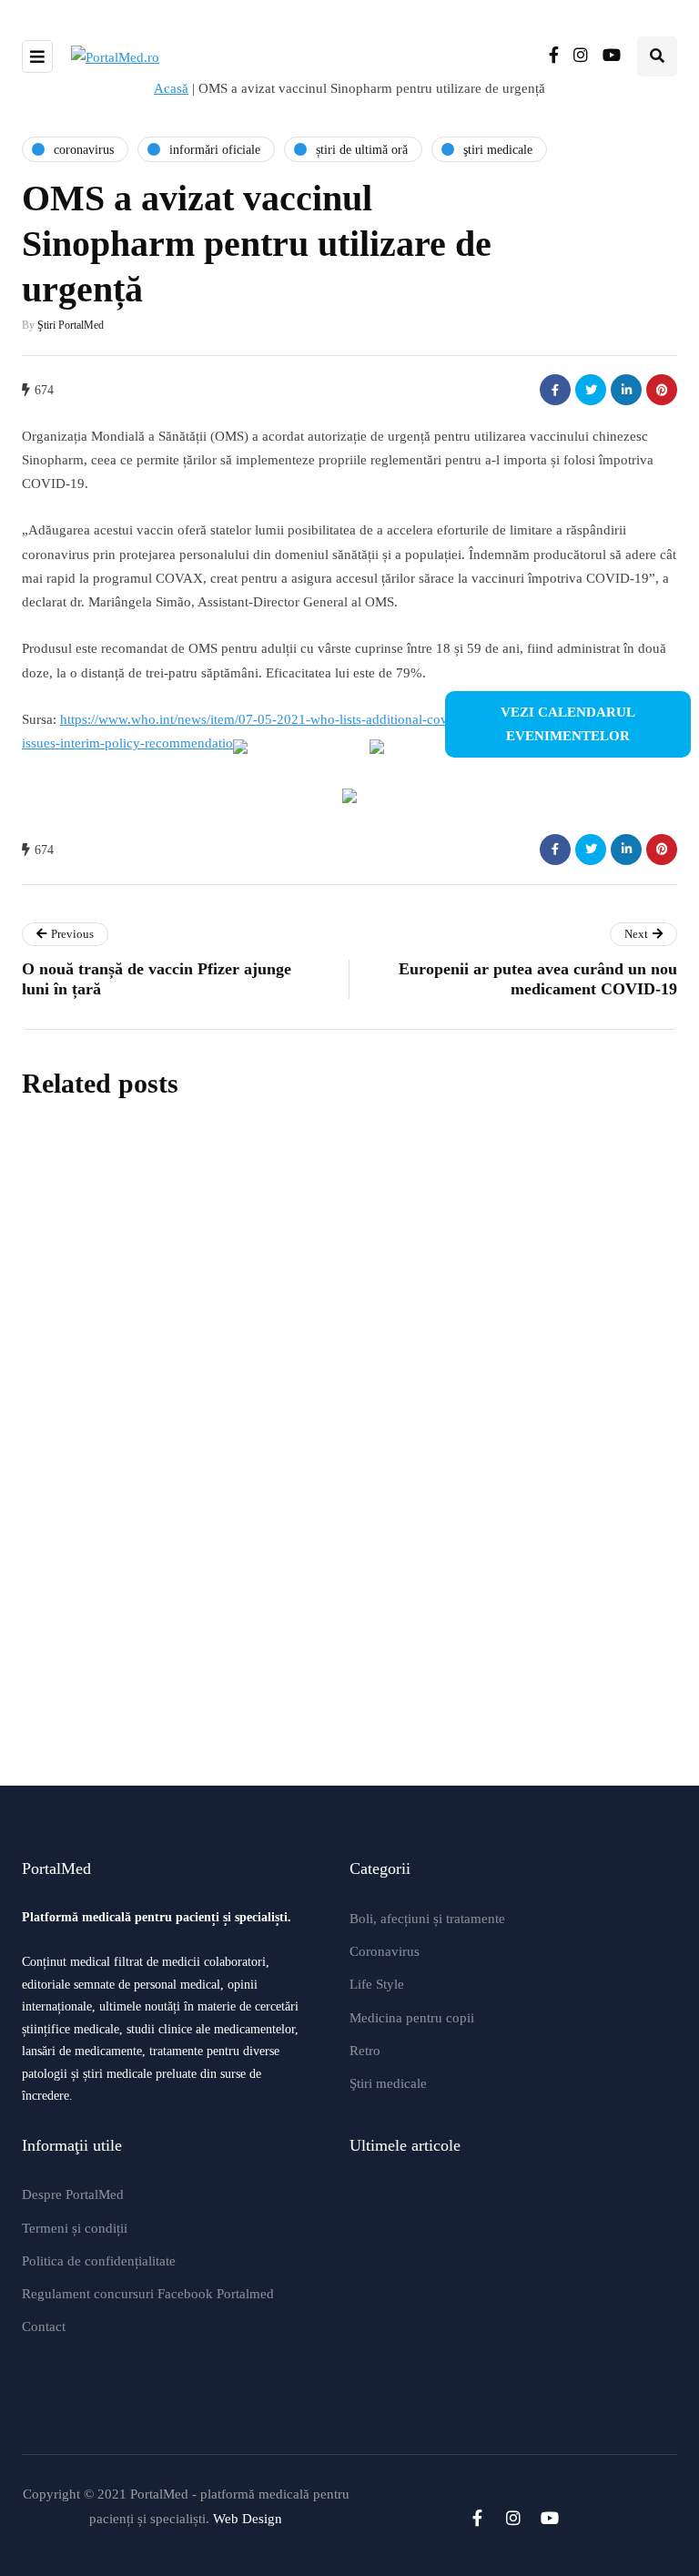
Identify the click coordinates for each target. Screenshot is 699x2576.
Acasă (171, 88)
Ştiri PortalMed (71, 325)
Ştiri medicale (388, 2083)
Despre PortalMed (73, 2194)
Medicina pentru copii (412, 2018)
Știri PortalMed (298, 1350)
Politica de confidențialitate (99, 2261)
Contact (44, 2327)
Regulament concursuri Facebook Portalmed (148, 2294)
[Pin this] (662, 390)
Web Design (248, 2519)
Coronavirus (385, 1951)
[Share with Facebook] (555, 390)
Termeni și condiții (75, 2228)
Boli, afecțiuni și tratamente (427, 1919)
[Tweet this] (591, 390)
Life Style (377, 1984)
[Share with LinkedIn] (626, 390)
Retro (365, 2051)
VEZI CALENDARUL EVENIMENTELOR (568, 724)
